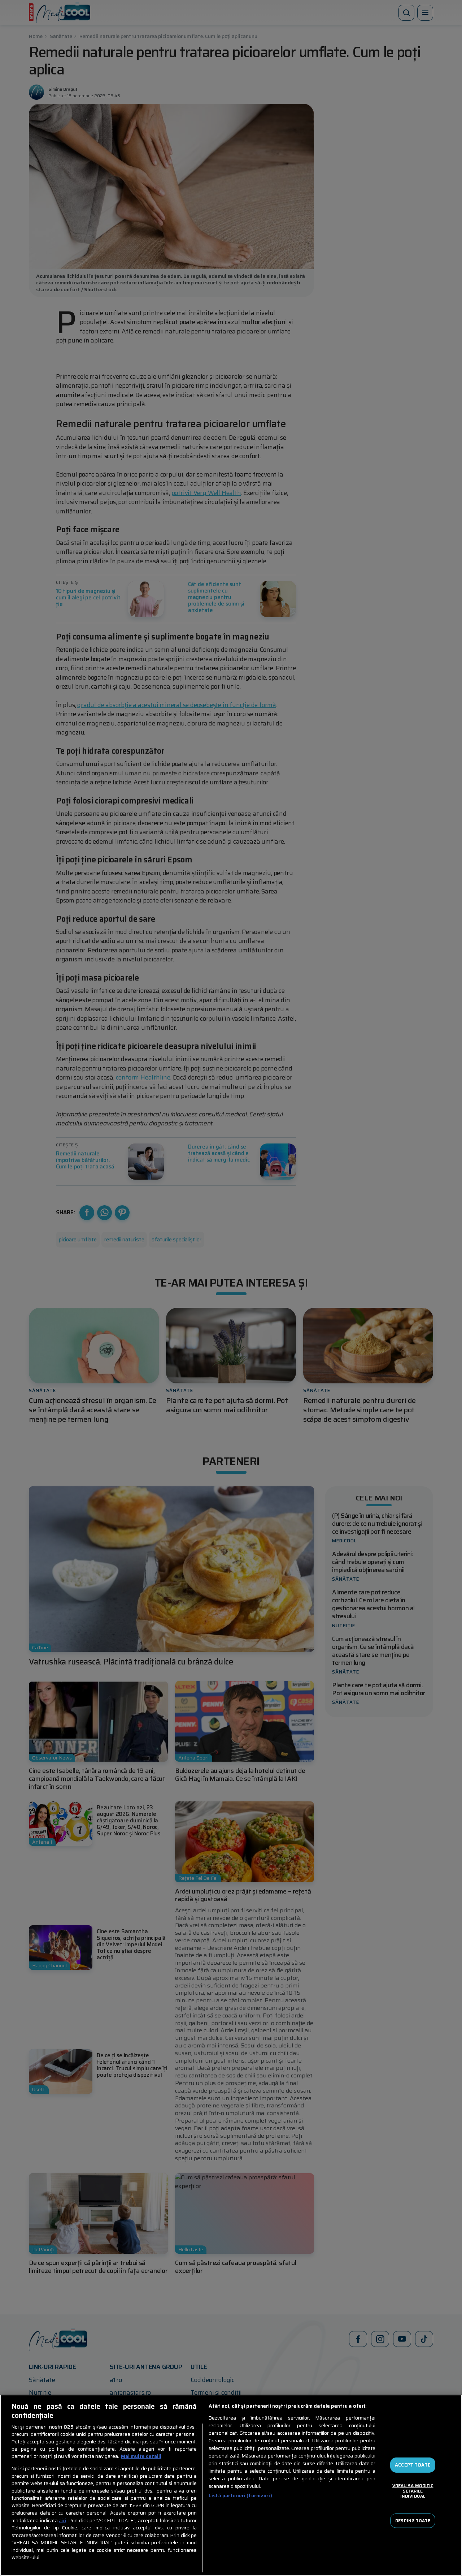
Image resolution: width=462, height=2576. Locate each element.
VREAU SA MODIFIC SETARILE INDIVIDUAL (413, 2491)
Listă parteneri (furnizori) (240, 2496)
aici (62, 2521)
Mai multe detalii (141, 2456)
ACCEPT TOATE (413, 2465)
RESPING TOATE (413, 2520)
